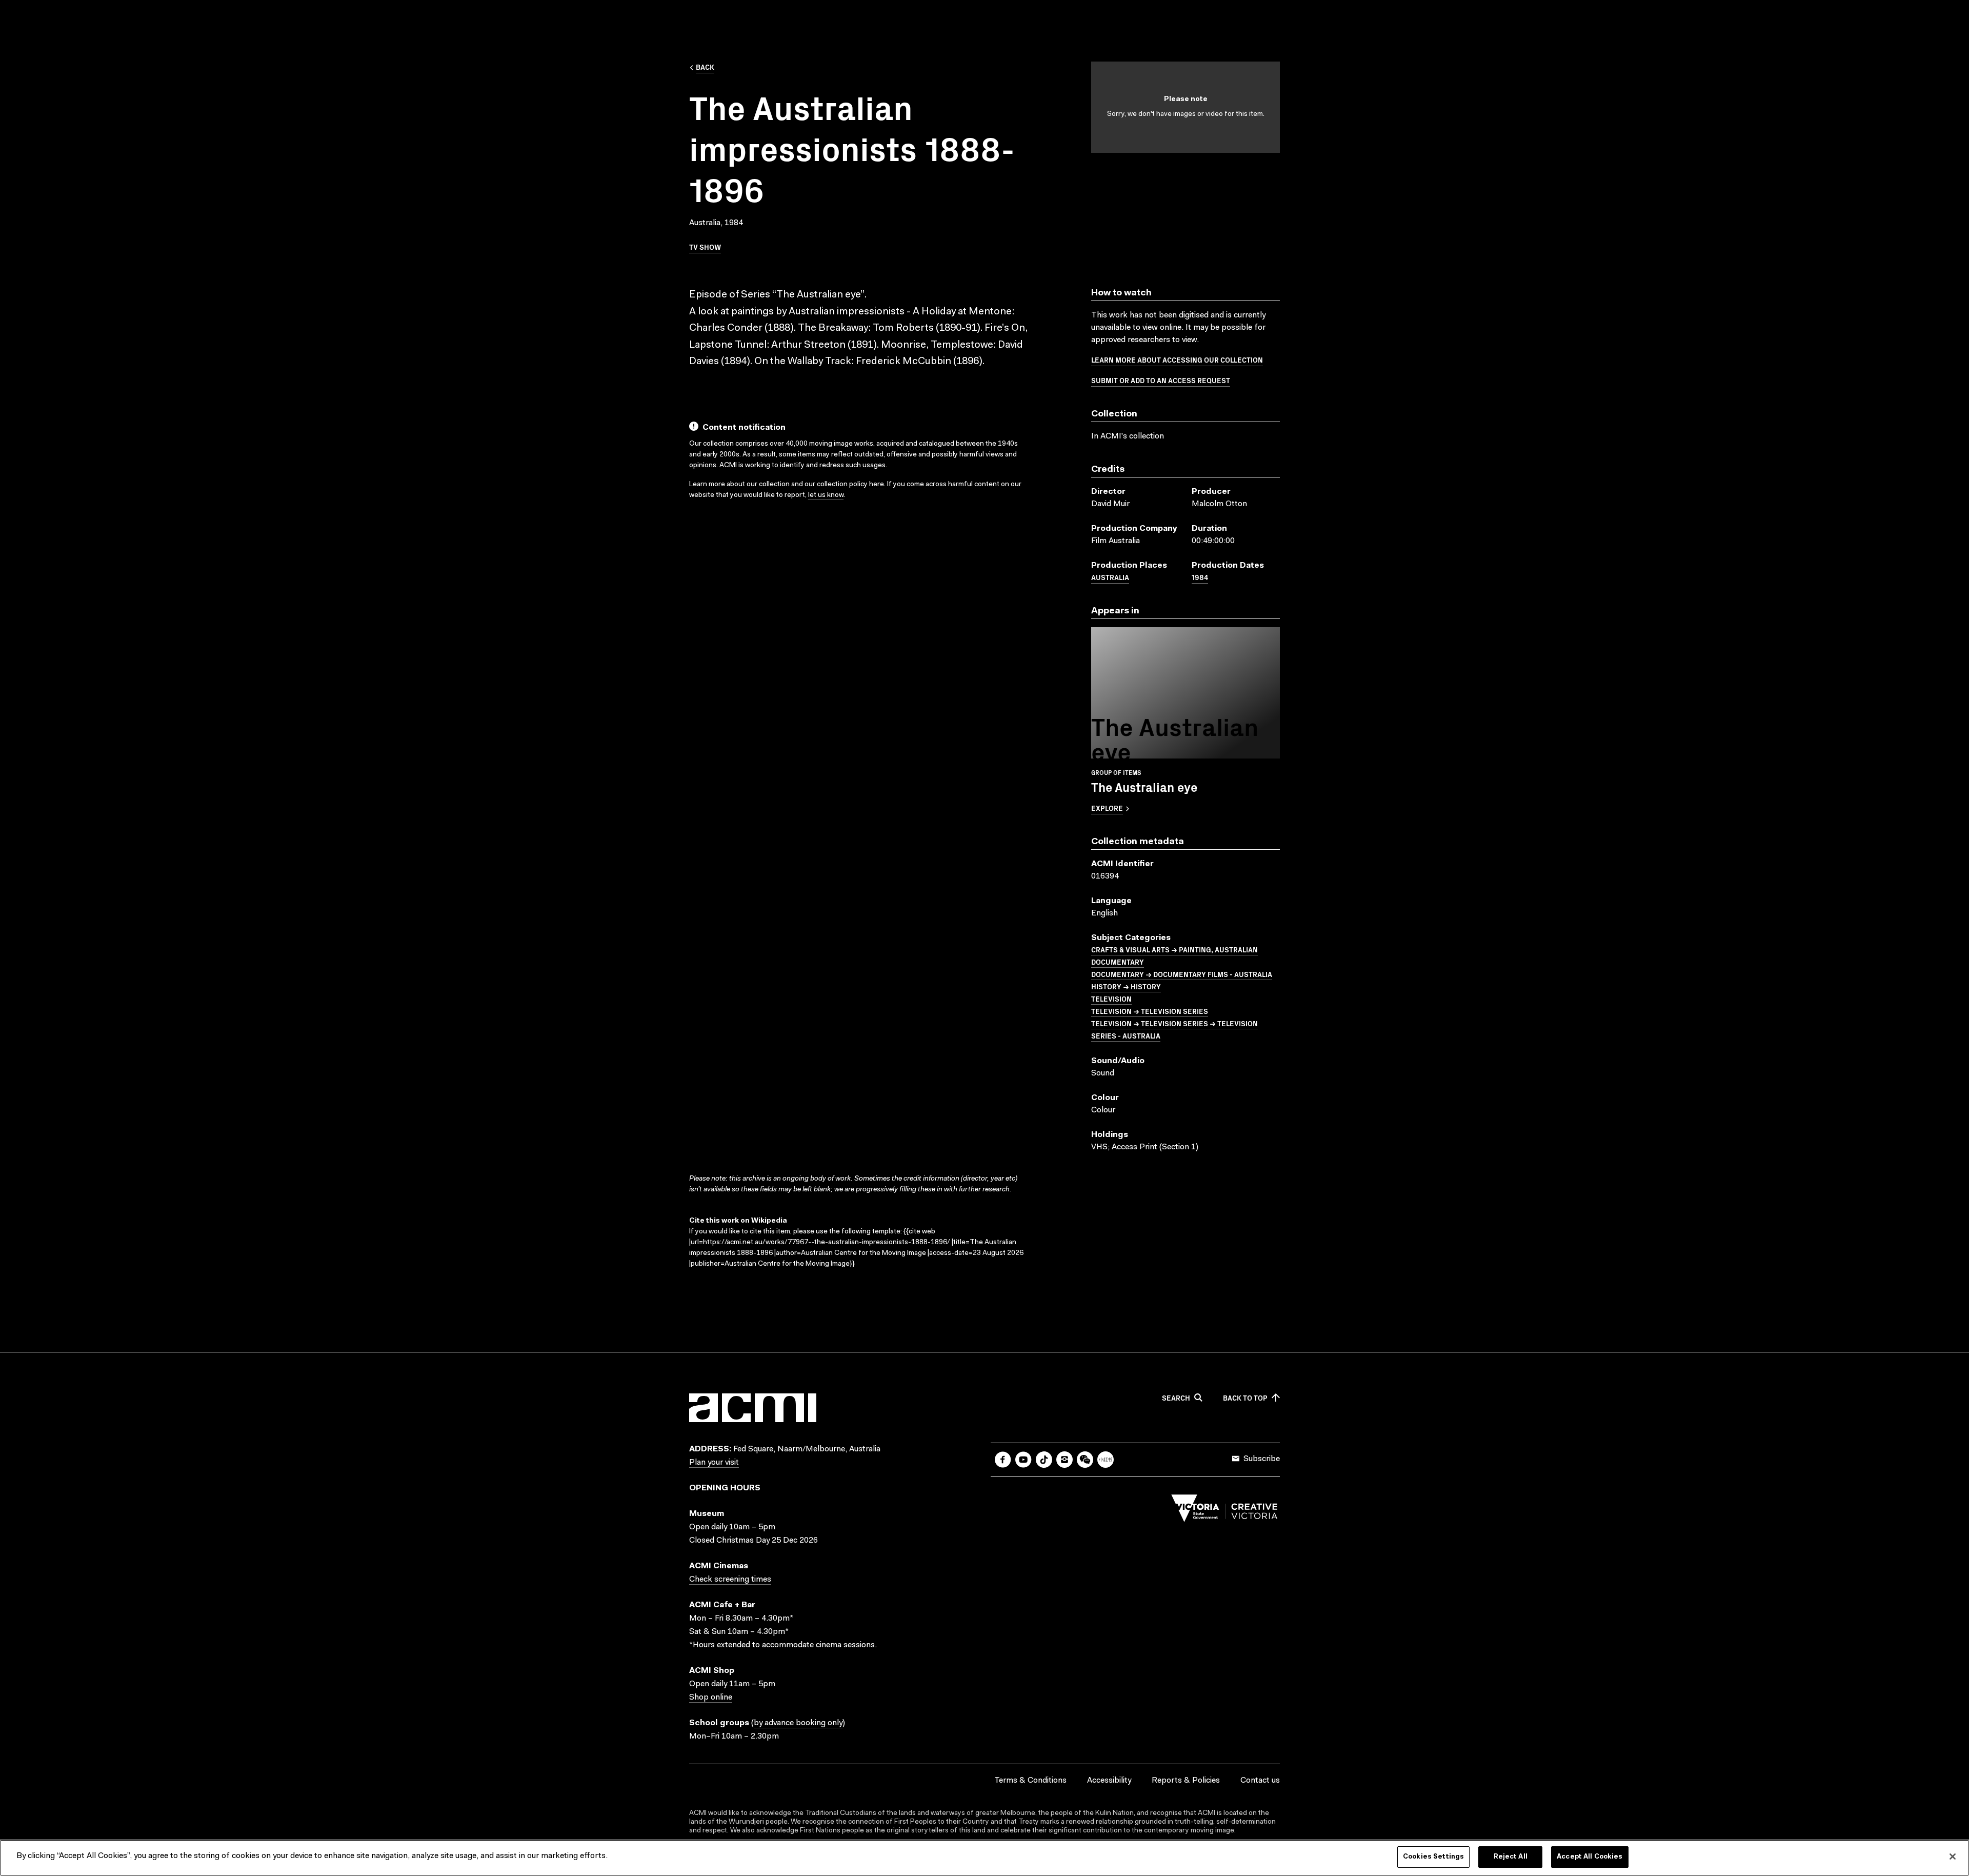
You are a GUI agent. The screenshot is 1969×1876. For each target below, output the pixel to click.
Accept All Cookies (1590, 1857)
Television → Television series (1150, 1011)
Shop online (711, 1698)
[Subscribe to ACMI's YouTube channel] (1023, 1460)
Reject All (1511, 1857)
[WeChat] (1085, 1460)
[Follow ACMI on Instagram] (1064, 1460)
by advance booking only (798, 1723)
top (1245, 1398)
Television (1111, 999)
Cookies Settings (1433, 1857)
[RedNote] (1106, 1460)
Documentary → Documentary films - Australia (1182, 974)
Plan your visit (714, 1463)
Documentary (1118, 962)
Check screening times (730, 1580)
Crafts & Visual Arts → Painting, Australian (1174, 949)
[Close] (1953, 1857)
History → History (1126, 986)
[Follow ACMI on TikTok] (1044, 1460)
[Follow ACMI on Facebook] (1003, 1460)
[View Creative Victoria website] (1224, 1511)
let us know (826, 495)
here (877, 485)
